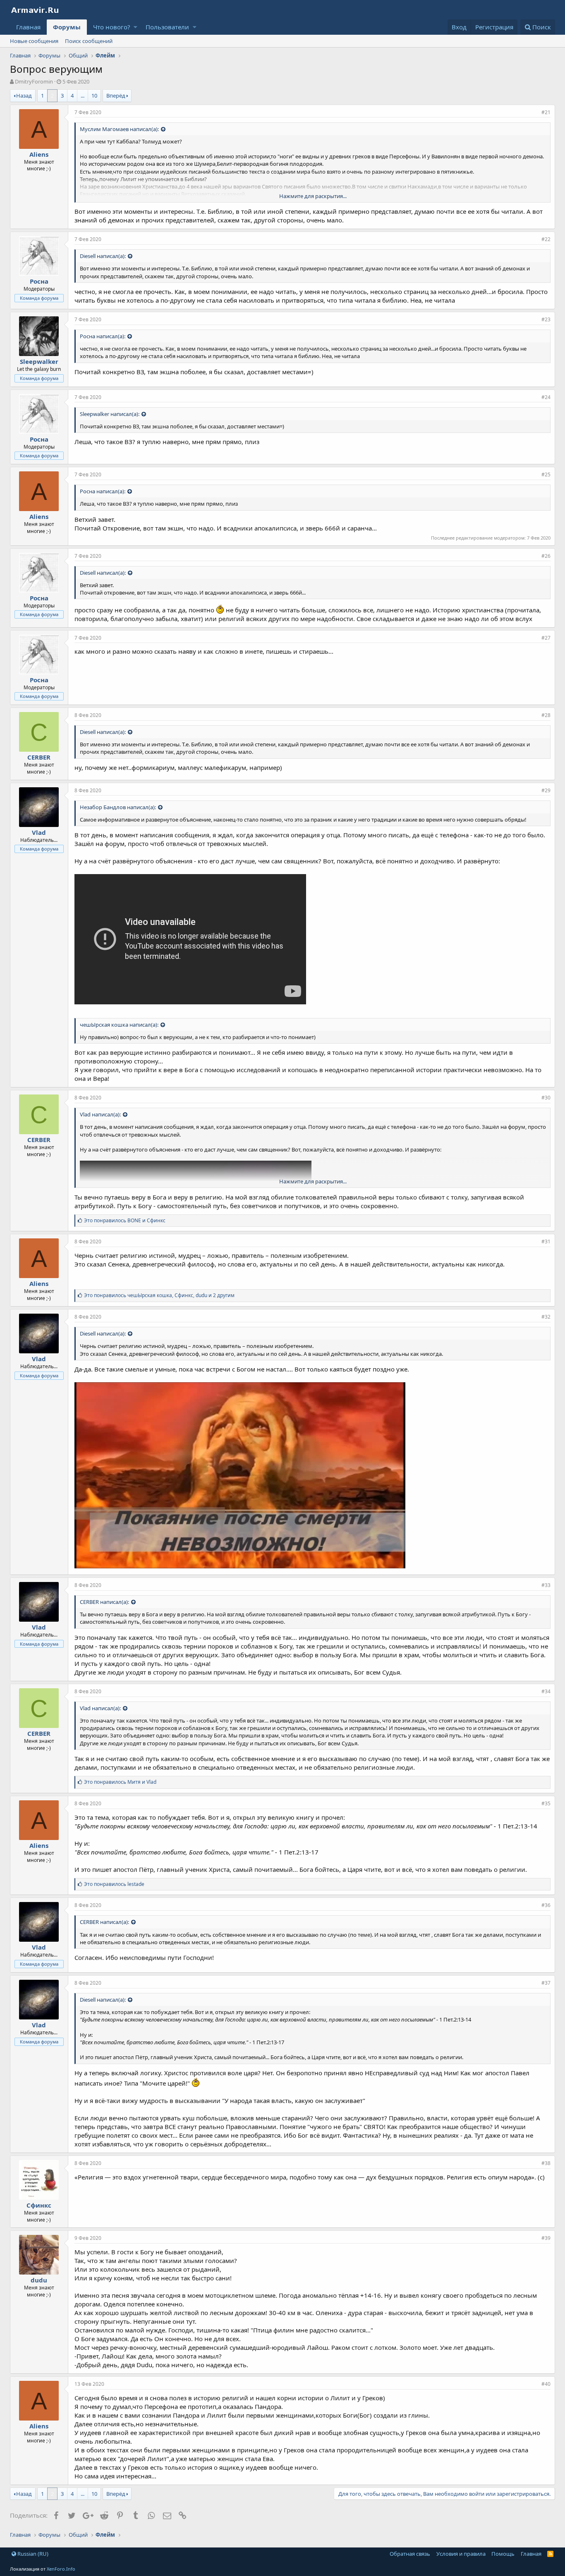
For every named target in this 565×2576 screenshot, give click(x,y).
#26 (546, 556)
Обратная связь (410, 2554)
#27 (546, 638)
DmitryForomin (34, 81)
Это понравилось (114, 1884)
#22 (546, 239)
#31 (546, 1241)
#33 (546, 1585)
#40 (546, 2384)
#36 (546, 1905)
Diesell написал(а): (103, 256)
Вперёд (116, 96)
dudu (39, 2280)
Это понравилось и (125, 1220)
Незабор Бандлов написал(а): (118, 807)
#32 (546, 1317)
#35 (546, 1803)
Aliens (39, 154)
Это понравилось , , (159, 1295)
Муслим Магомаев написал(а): (119, 129)
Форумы (67, 27)
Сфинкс (39, 2205)
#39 (546, 2238)
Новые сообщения (34, 41)
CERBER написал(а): (104, 1602)
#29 (546, 790)
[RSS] (550, 2554)
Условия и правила (461, 2554)
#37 (546, 1983)
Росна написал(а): (103, 336)
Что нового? (112, 27)
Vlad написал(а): (100, 1114)
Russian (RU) (32, 2554)
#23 (546, 319)
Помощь (503, 2554)
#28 (546, 715)
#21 (546, 112)
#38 (546, 2163)
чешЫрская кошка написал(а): (119, 1025)
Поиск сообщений (89, 41)
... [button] (83, 96)
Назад (24, 96)
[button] (135, 27)
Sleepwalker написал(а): (110, 414)
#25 (546, 474)
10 (94, 96)
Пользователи (167, 27)
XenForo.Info (61, 2569)
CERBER (39, 757)
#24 (546, 397)
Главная (28, 27)
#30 (546, 1098)
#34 (546, 1691)
